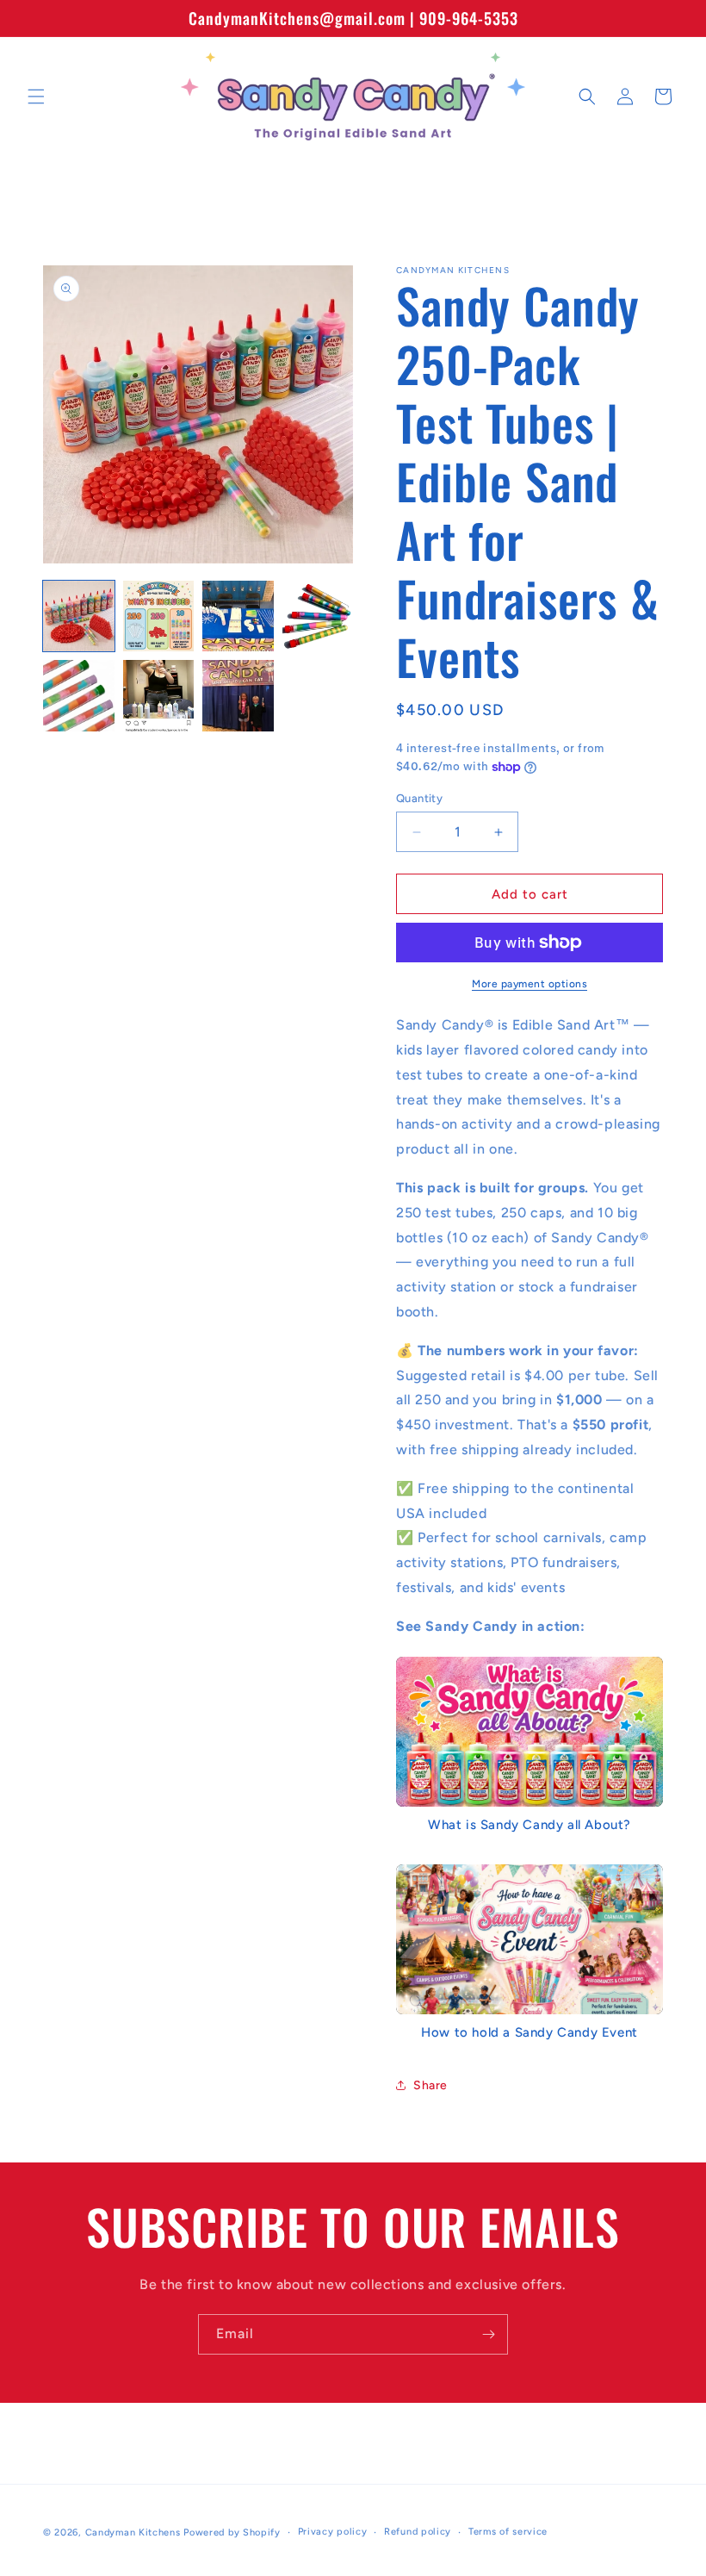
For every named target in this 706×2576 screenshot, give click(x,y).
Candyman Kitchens (133, 2532)
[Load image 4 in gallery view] (318, 616)
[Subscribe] (488, 2334)
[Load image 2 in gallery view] (159, 616)
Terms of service (508, 2532)
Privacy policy (333, 2532)
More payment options (529, 984)
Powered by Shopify (232, 2532)
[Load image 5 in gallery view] (79, 696)
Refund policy (418, 2532)
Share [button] (430, 2085)
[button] (36, 96)
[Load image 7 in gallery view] (238, 696)
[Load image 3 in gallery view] (238, 616)
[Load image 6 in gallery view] (159, 696)
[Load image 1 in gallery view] (79, 616)
